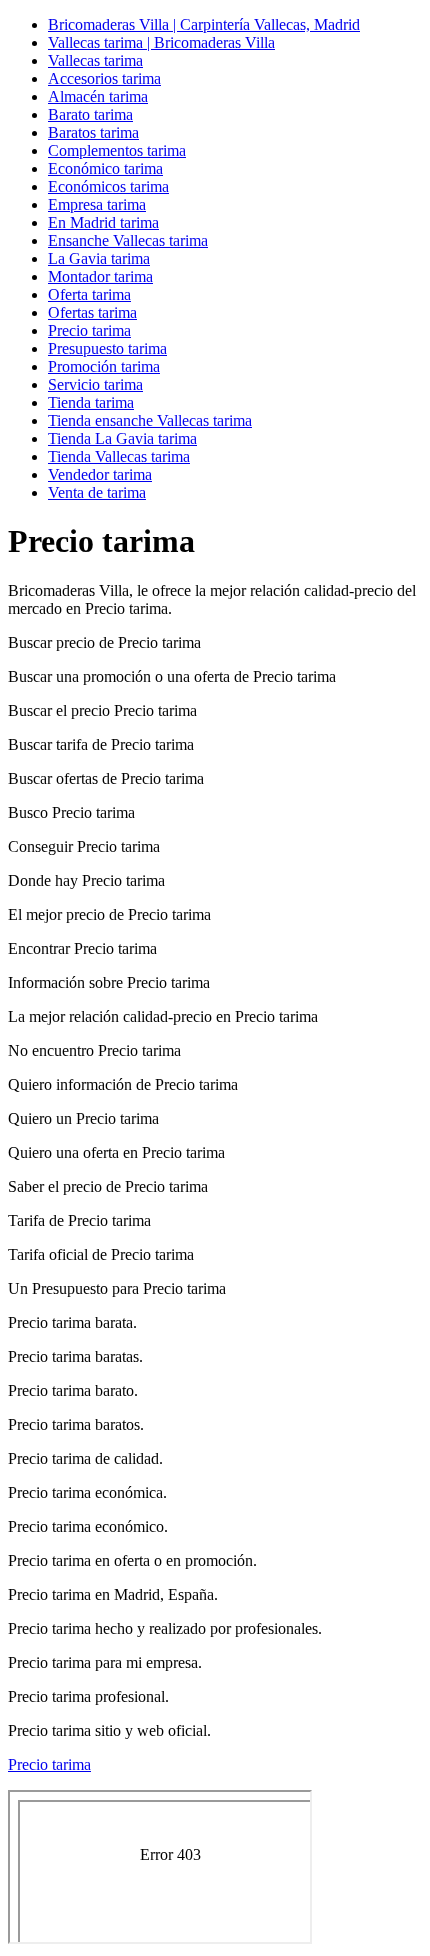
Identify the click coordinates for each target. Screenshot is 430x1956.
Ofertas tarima (92, 312)
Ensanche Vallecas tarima (128, 240)
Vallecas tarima (95, 60)
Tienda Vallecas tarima (119, 456)
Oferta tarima (89, 294)
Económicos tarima (108, 186)
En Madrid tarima (103, 222)
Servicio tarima (95, 384)
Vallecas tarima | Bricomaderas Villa (161, 42)
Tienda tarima (91, 402)
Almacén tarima (98, 96)
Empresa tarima (97, 204)
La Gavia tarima (99, 258)
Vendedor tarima (100, 474)
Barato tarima (90, 114)
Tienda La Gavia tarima (122, 438)
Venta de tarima (97, 492)
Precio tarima (89, 330)
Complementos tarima (117, 150)
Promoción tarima (104, 366)
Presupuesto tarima (107, 348)
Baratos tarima (93, 132)
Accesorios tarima (104, 78)
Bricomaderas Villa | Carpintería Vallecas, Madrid (204, 24)
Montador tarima (100, 276)
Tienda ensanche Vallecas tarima (150, 420)
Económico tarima (105, 168)
